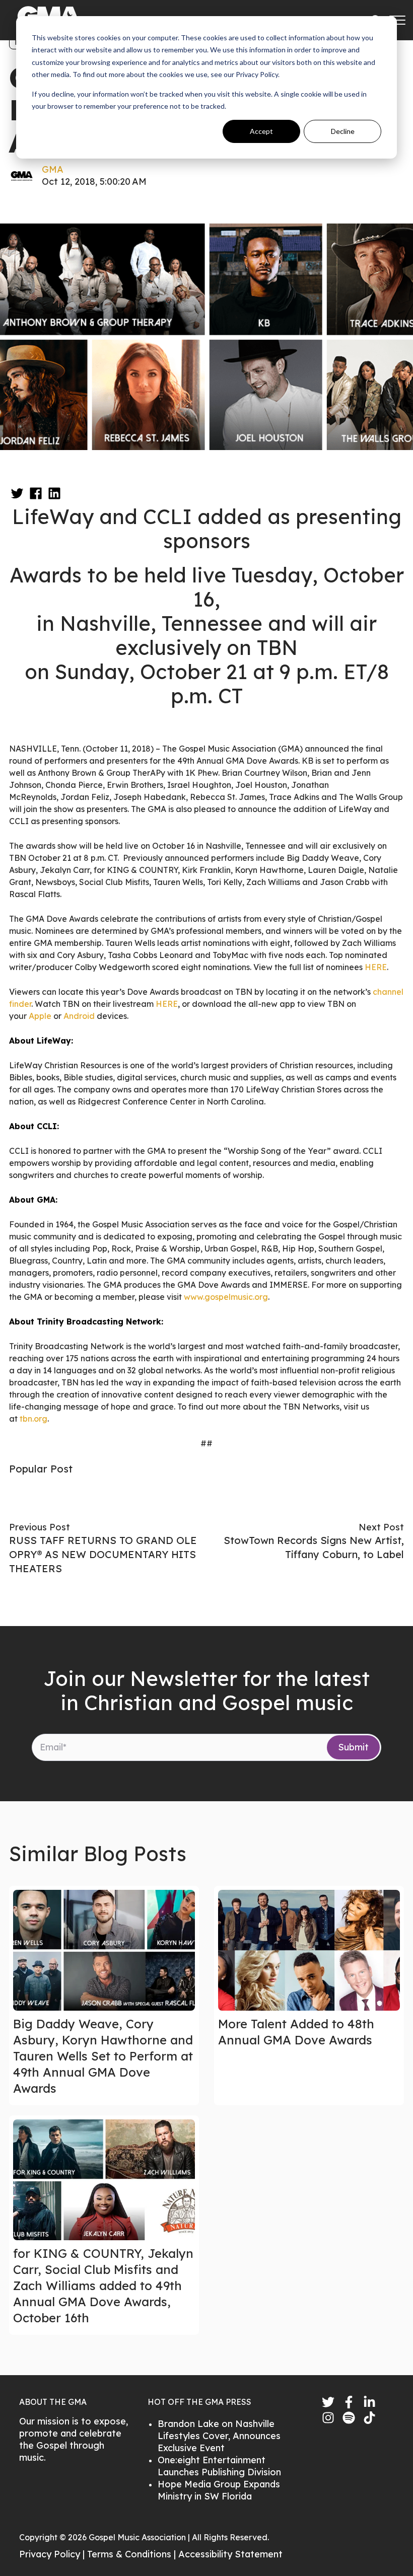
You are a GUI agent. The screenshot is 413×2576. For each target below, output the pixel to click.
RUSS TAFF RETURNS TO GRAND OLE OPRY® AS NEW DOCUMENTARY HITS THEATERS (103, 1554)
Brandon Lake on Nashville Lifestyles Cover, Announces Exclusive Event (219, 2436)
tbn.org (33, 1419)
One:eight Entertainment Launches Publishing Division (219, 2466)
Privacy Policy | (53, 2554)
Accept (261, 131)
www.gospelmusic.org (226, 1297)
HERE (376, 967)
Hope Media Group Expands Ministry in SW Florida (219, 2490)
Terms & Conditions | (133, 2554)
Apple (40, 1016)
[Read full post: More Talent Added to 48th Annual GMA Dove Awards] (309, 1950)
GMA (53, 169)
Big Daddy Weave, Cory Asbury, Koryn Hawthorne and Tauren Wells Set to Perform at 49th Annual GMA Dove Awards (103, 2056)
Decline (343, 131)
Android (79, 1016)
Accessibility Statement (230, 2554)
